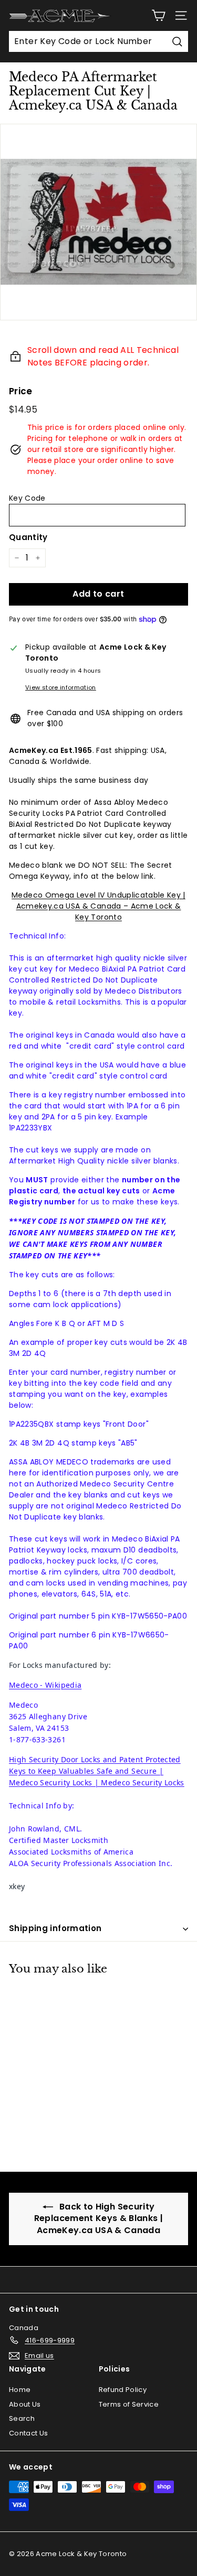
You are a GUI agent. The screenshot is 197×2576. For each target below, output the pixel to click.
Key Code (27, 498)
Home (20, 2390)
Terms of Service (129, 2404)
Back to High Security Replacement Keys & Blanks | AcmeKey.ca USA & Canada (98, 2218)
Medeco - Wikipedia (45, 1685)
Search (22, 2418)
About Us (25, 2404)
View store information (61, 687)
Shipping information (55, 1928)
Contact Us (29, 2433)
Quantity (28, 537)
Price (21, 391)
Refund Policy (123, 2390)
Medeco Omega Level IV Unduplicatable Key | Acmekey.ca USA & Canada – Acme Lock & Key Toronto (98, 906)
